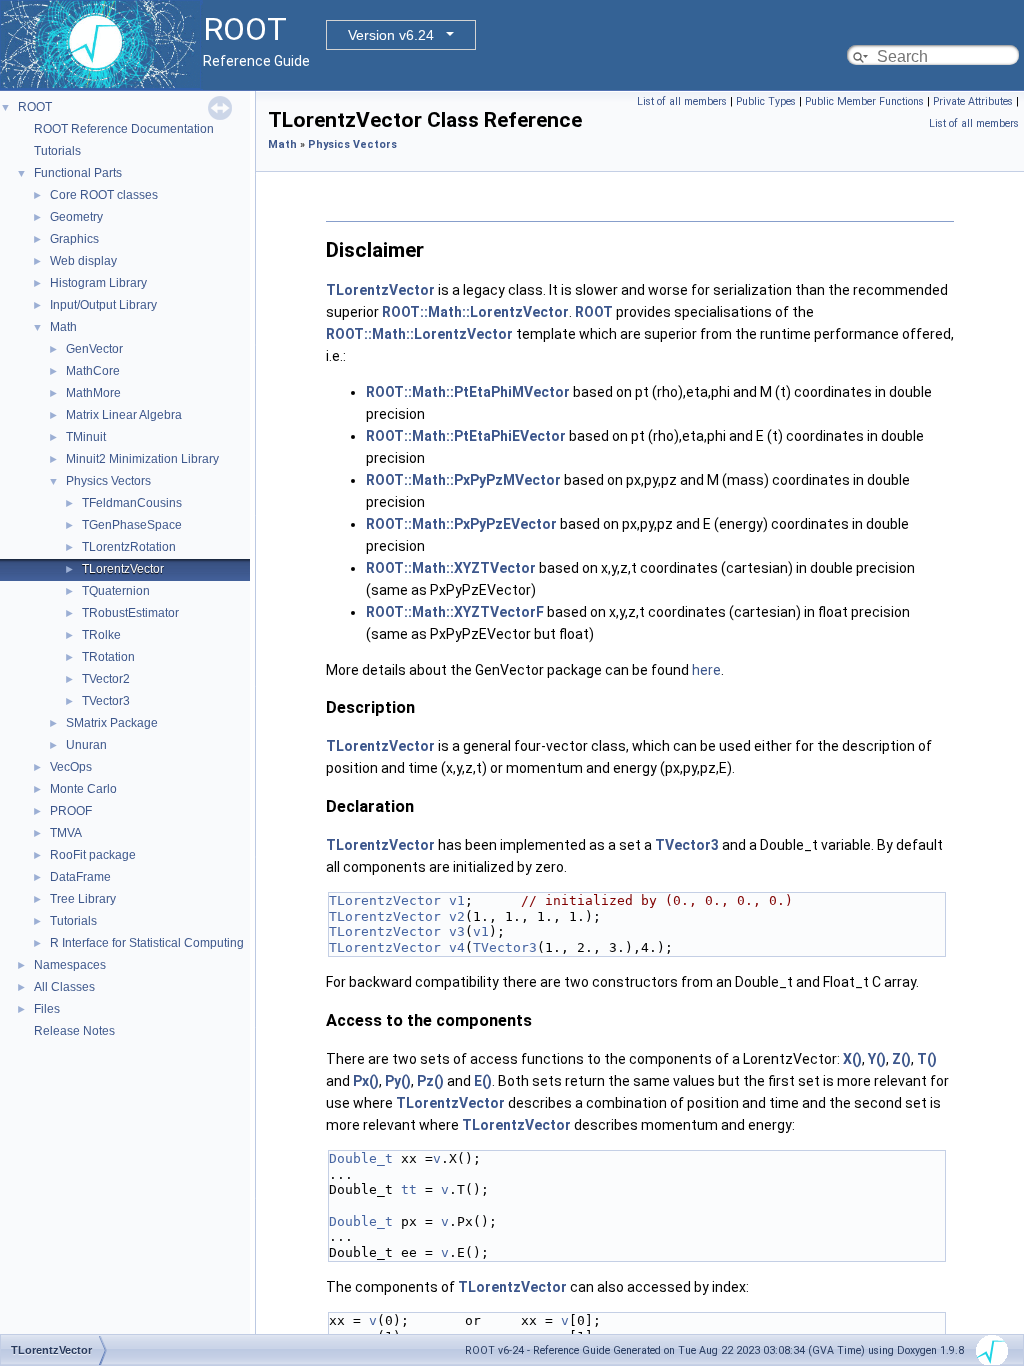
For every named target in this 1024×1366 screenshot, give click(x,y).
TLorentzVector (123, 569)
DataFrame (80, 877)
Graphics (74, 239)
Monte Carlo (83, 789)
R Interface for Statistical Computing (147, 943)
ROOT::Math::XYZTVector (451, 568)
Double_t (361, 1158)
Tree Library (83, 899)
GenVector (94, 349)
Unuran (86, 745)
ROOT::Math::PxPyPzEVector (461, 524)
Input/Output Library (103, 305)
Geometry (76, 217)
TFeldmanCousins (132, 503)
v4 (457, 947)
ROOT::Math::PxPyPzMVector (463, 480)
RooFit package (93, 855)
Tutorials (57, 151)
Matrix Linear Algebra (124, 415)
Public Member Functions (864, 101)
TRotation (108, 657)
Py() (398, 1081)
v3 (457, 931)
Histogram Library (98, 283)
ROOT (35, 107)
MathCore (93, 371)
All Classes (64, 987)
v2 (457, 916)
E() (483, 1081)
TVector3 (106, 701)
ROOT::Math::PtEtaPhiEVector (466, 436)
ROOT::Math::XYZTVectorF (455, 612)
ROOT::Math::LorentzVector (475, 312)
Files (47, 1009)
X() (852, 1059)
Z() (901, 1059)
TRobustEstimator (130, 613)
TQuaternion (116, 591)
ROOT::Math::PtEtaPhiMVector (468, 392)
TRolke (101, 635)
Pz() (430, 1081)
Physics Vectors (108, 481)
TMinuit (86, 437)
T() (927, 1059)
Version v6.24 (391, 35)
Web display (83, 261)
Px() (366, 1081)
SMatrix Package (112, 723)
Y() (877, 1059)
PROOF (71, 811)
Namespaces (70, 965)
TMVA (66, 833)
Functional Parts (78, 173)
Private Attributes (973, 101)
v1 (457, 900)
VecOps (71, 767)
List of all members (682, 101)
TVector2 (106, 679)
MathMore (93, 393)
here (706, 670)
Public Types (766, 101)
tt (409, 1189)
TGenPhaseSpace (132, 525)
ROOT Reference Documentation (124, 129)
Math (63, 327)
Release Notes (74, 1031)
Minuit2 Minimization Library (142, 459)
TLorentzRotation (129, 547)
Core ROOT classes (104, 195)
